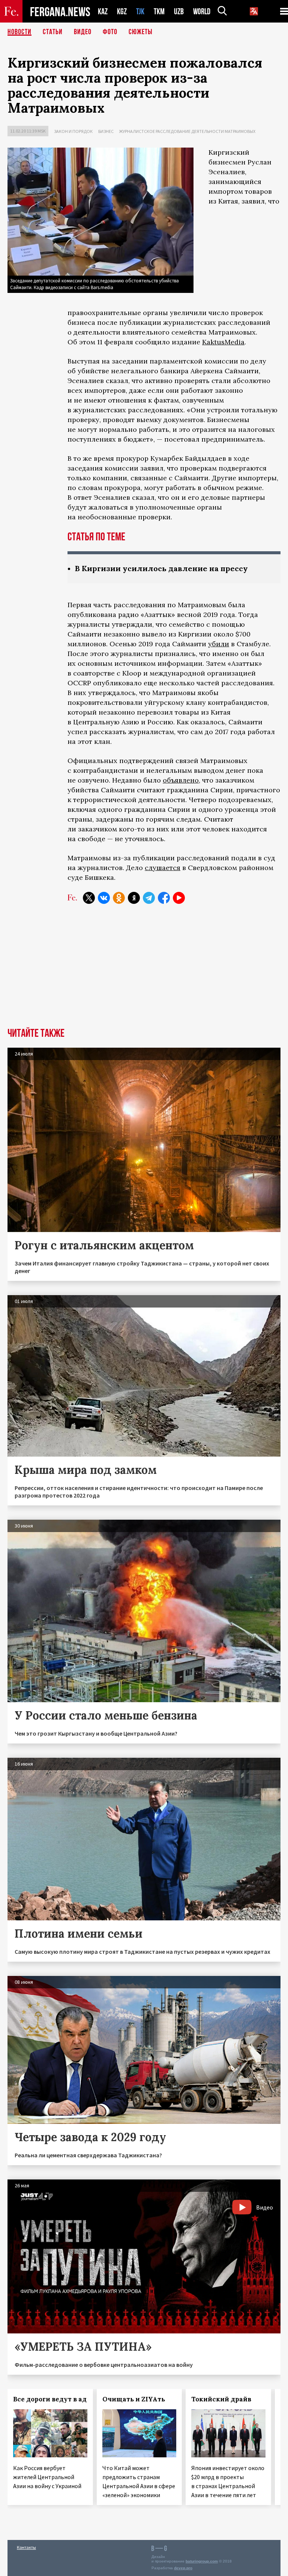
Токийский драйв (221, 2399)
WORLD (202, 11)
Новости (19, 32)
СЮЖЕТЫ (141, 32)
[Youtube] (179, 898)
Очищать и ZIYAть (134, 2399)
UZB (179, 11)
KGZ (122, 11)
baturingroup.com (202, 2561)
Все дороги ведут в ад (50, 2399)
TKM (159, 11)
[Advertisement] (144, 971)
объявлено (181, 780)
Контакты (26, 2547)
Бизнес (106, 131)
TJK (140, 11)
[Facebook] (164, 898)
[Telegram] (149, 898)
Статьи (53, 32)
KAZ (103, 11)
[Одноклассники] (119, 898)
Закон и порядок (73, 131)
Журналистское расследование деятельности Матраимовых (187, 131)
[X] (89, 898)
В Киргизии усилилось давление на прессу (161, 568)
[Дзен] (134, 898)
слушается (163, 868)
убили (219, 644)
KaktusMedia (223, 342)
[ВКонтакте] (104, 898)
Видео (83, 32)
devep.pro (183, 2568)
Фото (110, 32)
